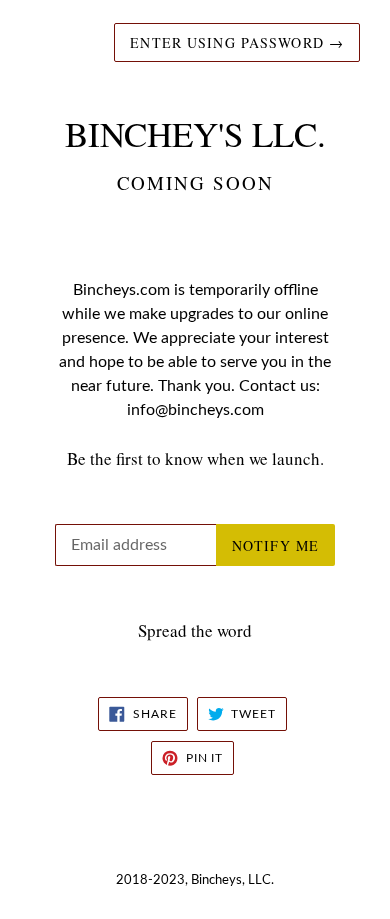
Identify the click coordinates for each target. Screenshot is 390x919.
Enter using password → (237, 42)
